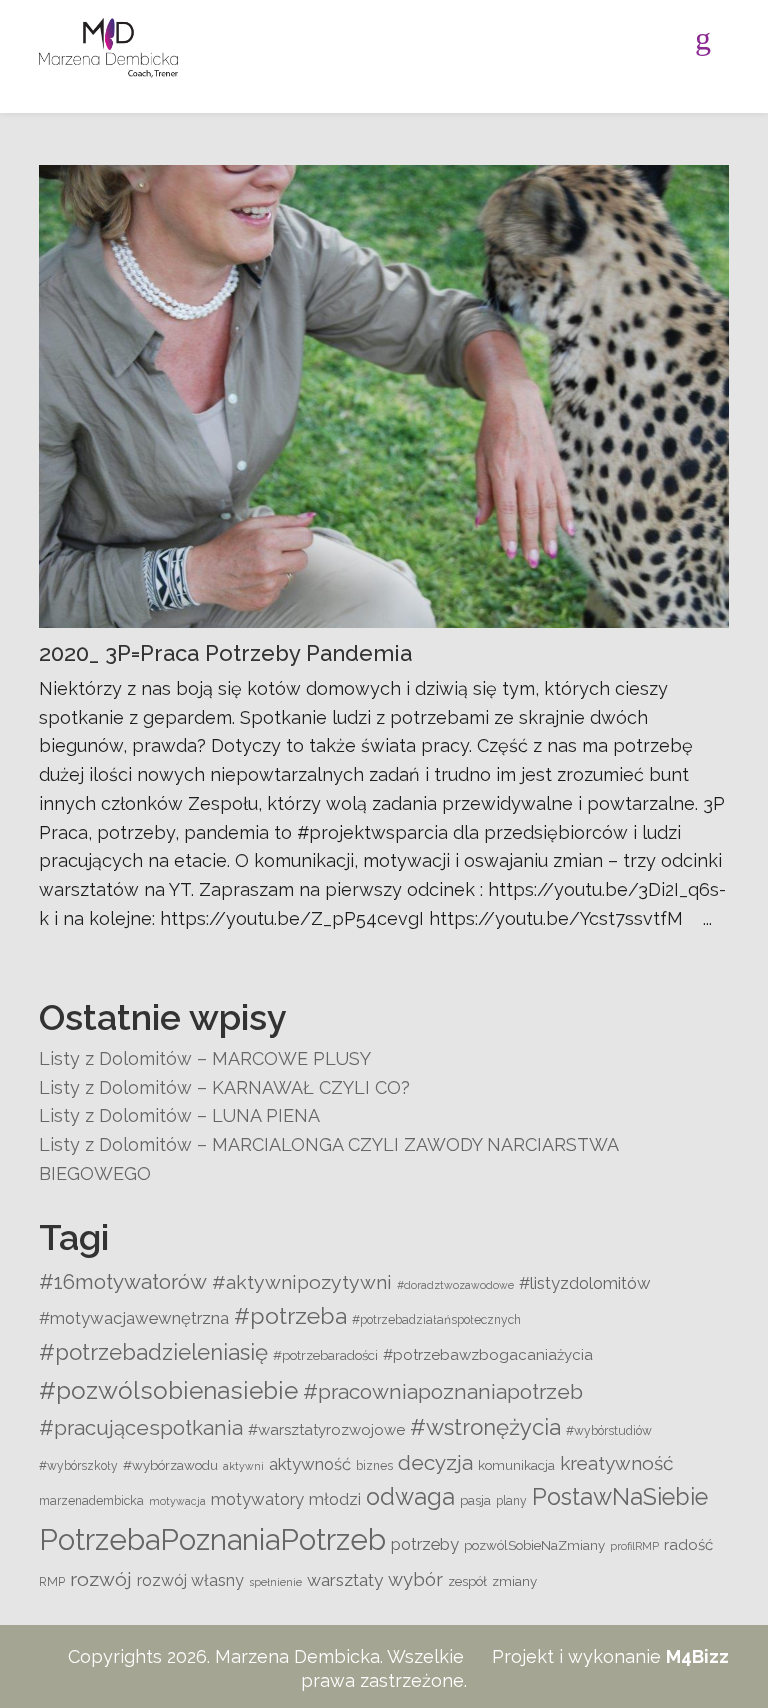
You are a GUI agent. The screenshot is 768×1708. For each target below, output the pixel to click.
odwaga (410, 1497)
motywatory (257, 1499)
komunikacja (516, 1465)
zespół (467, 1581)
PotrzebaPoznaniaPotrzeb (212, 1539)
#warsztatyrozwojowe (326, 1430)
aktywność (310, 1464)
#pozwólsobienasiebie (168, 1390)
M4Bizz (697, 1656)
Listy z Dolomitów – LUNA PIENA (179, 1115)
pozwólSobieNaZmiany (534, 1545)
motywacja (177, 1501)
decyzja (435, 1462)
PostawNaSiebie (620, 1497)
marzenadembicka (91, 1501)
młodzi (335, 1499)
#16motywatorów (123, 1281)
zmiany (514, 1581)
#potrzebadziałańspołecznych (436, 1320)
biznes (374, 1466)
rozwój (101, 1579)
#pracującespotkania (141, 1428)
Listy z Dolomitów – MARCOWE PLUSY (205, 1058)
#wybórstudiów (609, 1431)
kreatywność (616, 1463)
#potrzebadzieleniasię (153, 1352)
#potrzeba (290, 1315)
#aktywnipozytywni (302, 1282)
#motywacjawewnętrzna (134, 1318)
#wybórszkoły (78, 1466)
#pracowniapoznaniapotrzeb (443, 1391)
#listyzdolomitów (585, 1283)
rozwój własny (190, 1580)
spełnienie (275, 1582)
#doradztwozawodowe (455, 1285)
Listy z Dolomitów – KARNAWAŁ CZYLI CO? (224, 1087)
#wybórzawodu (170, 1465)
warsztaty (345, 1580)
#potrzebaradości (325, 1355)
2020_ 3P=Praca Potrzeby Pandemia (225, 653)
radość (688, 1545)
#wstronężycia (485, 1427)
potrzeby (425, 1544)
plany (511, 1501)
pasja (475, 1500)
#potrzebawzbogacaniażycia (488, 1355)
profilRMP (634, 1546)
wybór (415, 1579)
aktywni (243, 1466)
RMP (52, 1582)
